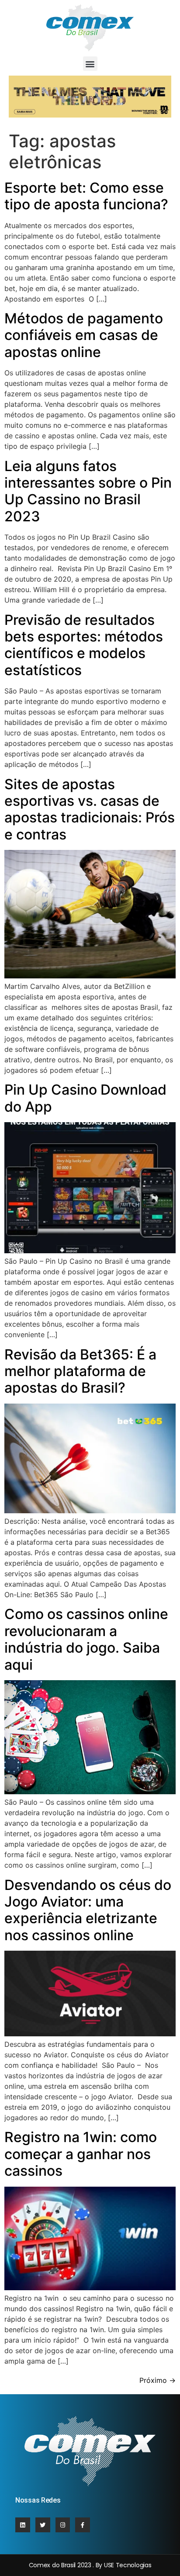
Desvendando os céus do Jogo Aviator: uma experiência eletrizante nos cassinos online (88, 1910)
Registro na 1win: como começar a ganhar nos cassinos (81, 2154)
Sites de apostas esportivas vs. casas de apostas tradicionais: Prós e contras (90, 809)
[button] (90, 64)
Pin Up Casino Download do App (85, 1098)
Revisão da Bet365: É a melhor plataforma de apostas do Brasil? (80, 1371)
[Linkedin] (23, 2525)
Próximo (157, 2380)
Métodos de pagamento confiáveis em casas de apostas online (84, 335)
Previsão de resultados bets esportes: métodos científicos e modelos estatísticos (84, 645)
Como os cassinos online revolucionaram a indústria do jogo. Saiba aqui (86, 1639)
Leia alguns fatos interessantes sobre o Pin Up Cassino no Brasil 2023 (88, 491)
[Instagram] (63, 2525)
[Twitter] (43, 2525)
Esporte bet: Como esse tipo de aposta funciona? (86, 196)
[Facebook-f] (83, 2525)
